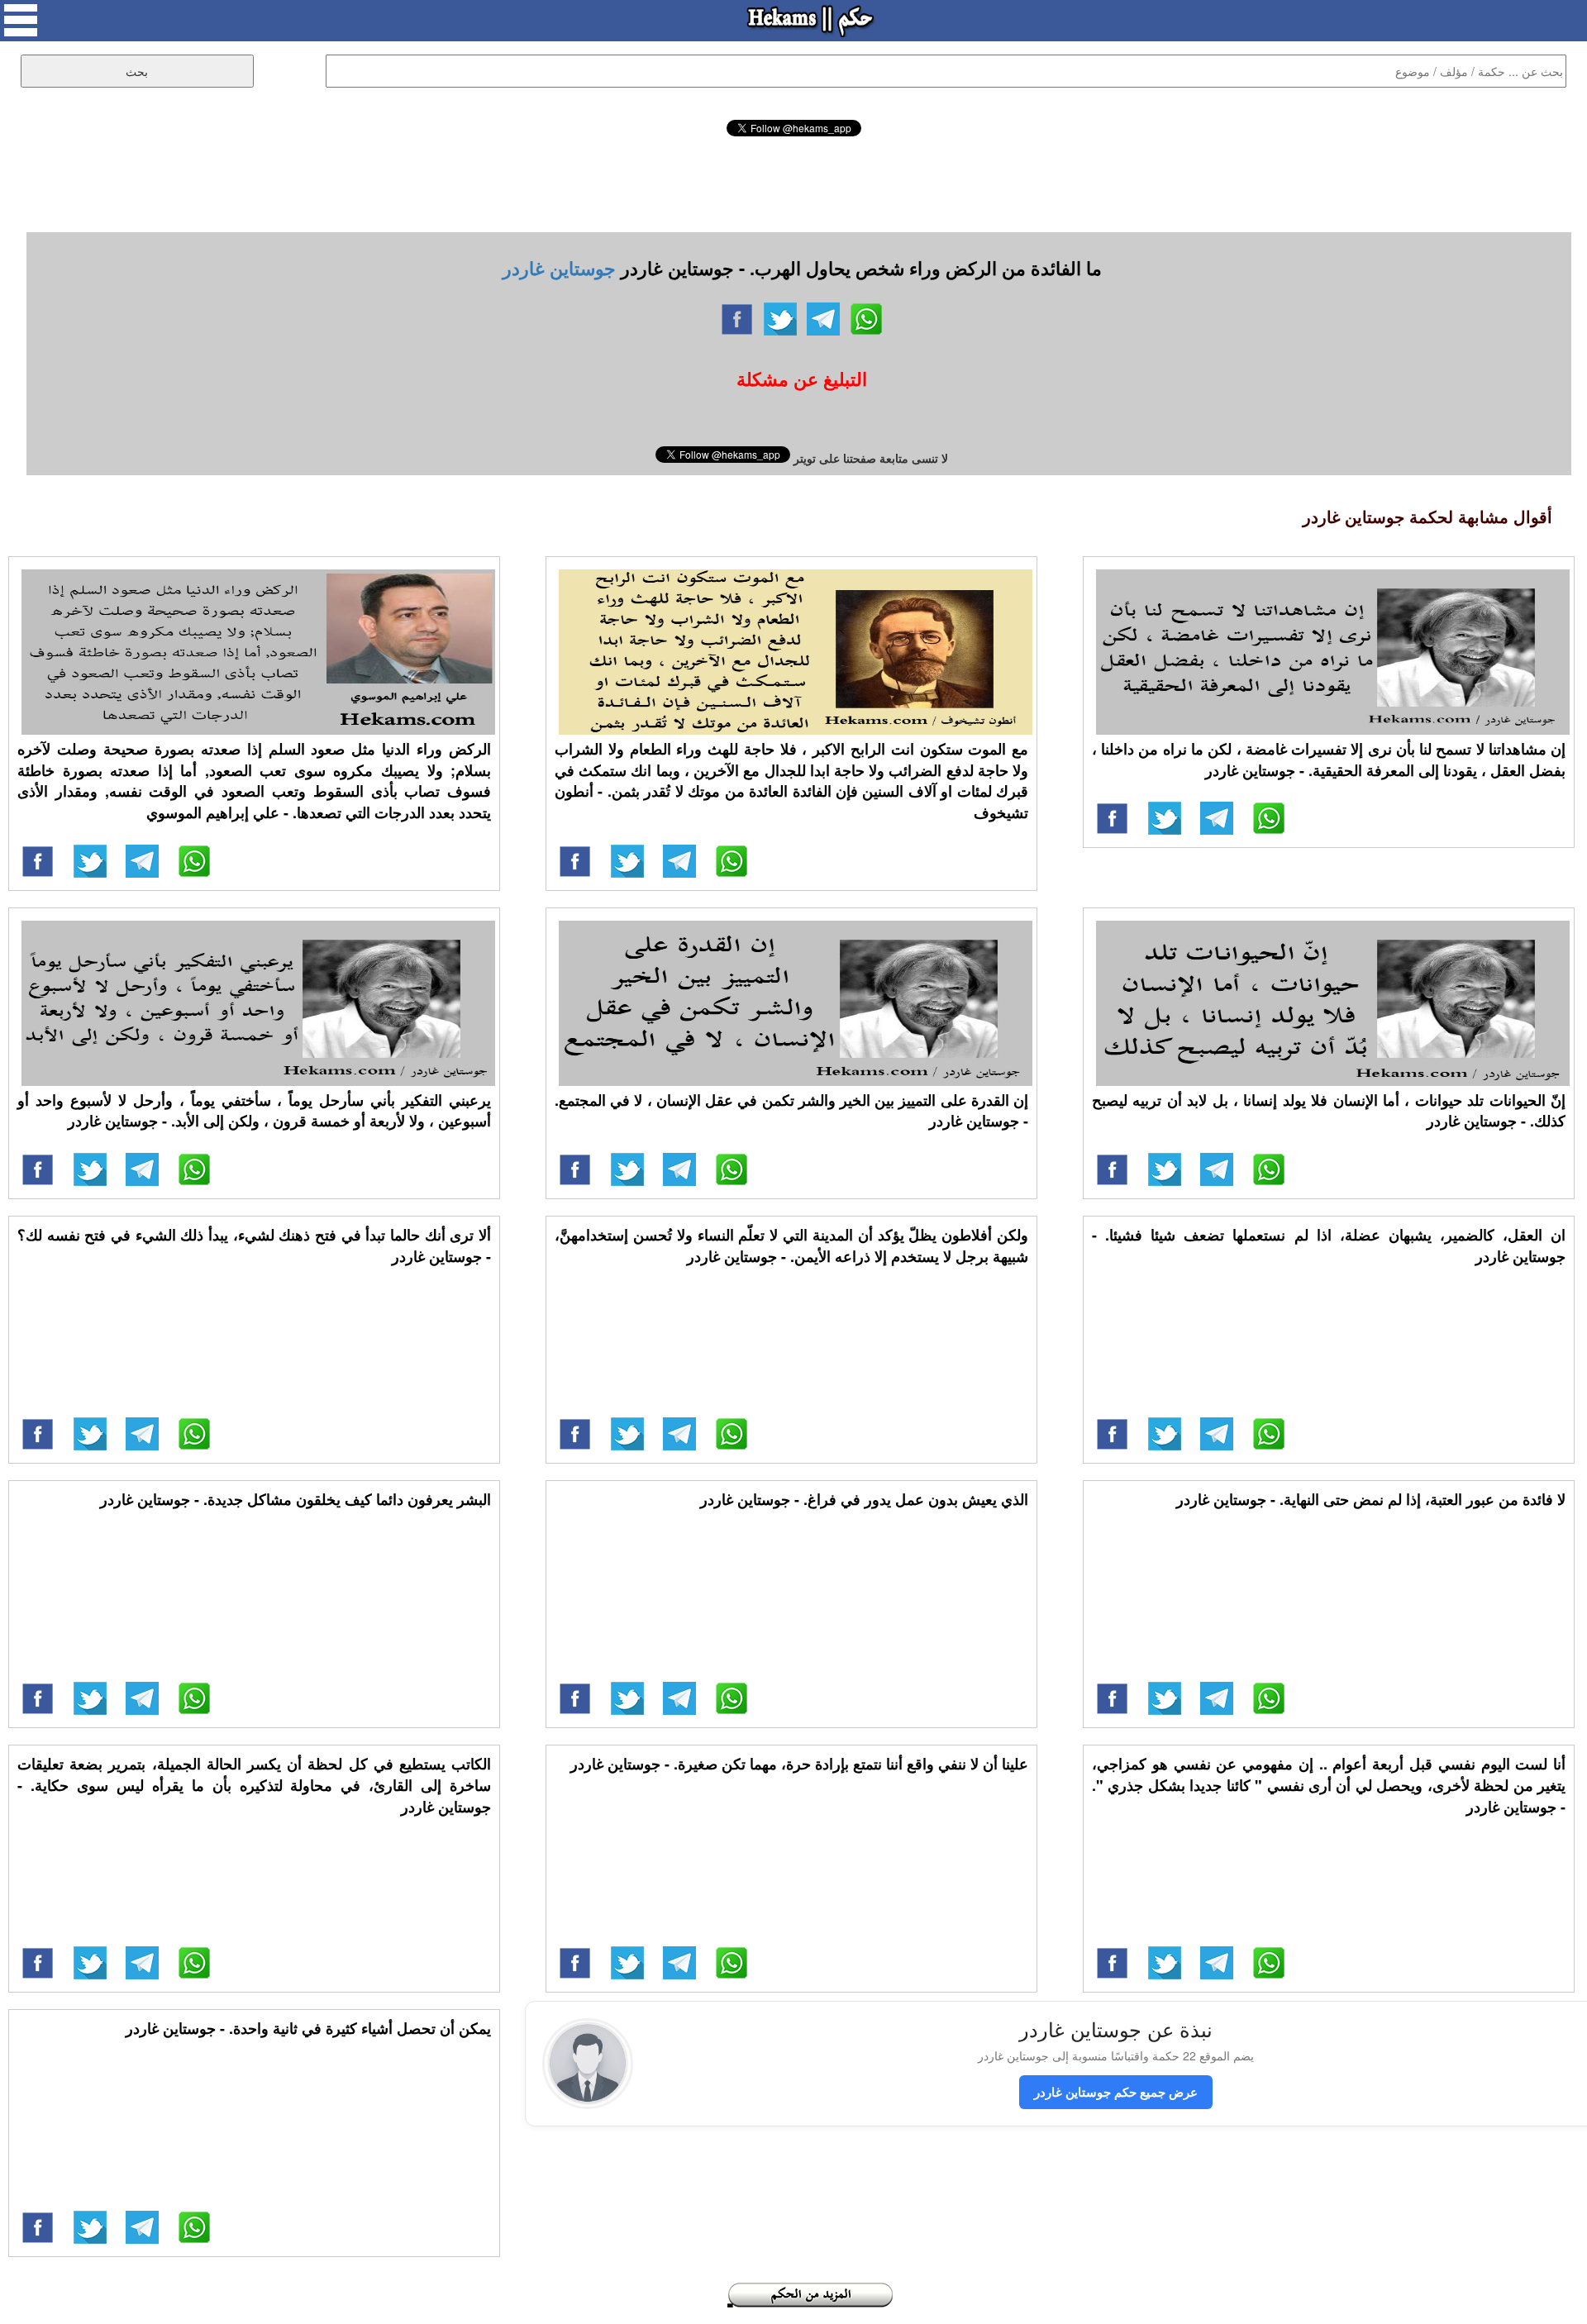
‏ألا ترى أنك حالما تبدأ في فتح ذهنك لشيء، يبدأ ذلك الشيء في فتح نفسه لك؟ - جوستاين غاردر (254, 1245)
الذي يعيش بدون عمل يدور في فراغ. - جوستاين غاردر (864, 1499)
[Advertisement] (793, 182)
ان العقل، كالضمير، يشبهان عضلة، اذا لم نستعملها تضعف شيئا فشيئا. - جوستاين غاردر (1329, 1245)
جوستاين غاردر (559, 268)
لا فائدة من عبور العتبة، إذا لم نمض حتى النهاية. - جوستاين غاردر (1371, 1499)
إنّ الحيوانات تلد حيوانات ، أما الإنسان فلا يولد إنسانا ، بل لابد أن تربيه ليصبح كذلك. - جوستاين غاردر (1329, 1111)
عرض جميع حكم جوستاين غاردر (1116, 2092)
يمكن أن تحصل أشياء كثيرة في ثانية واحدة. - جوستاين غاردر (308, 2028)
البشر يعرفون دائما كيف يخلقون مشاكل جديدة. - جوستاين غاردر (295, 1499)
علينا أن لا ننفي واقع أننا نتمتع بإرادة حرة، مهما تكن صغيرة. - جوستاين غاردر (799, 1764)
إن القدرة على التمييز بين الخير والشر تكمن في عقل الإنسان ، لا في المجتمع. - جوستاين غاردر (791, 1111)
